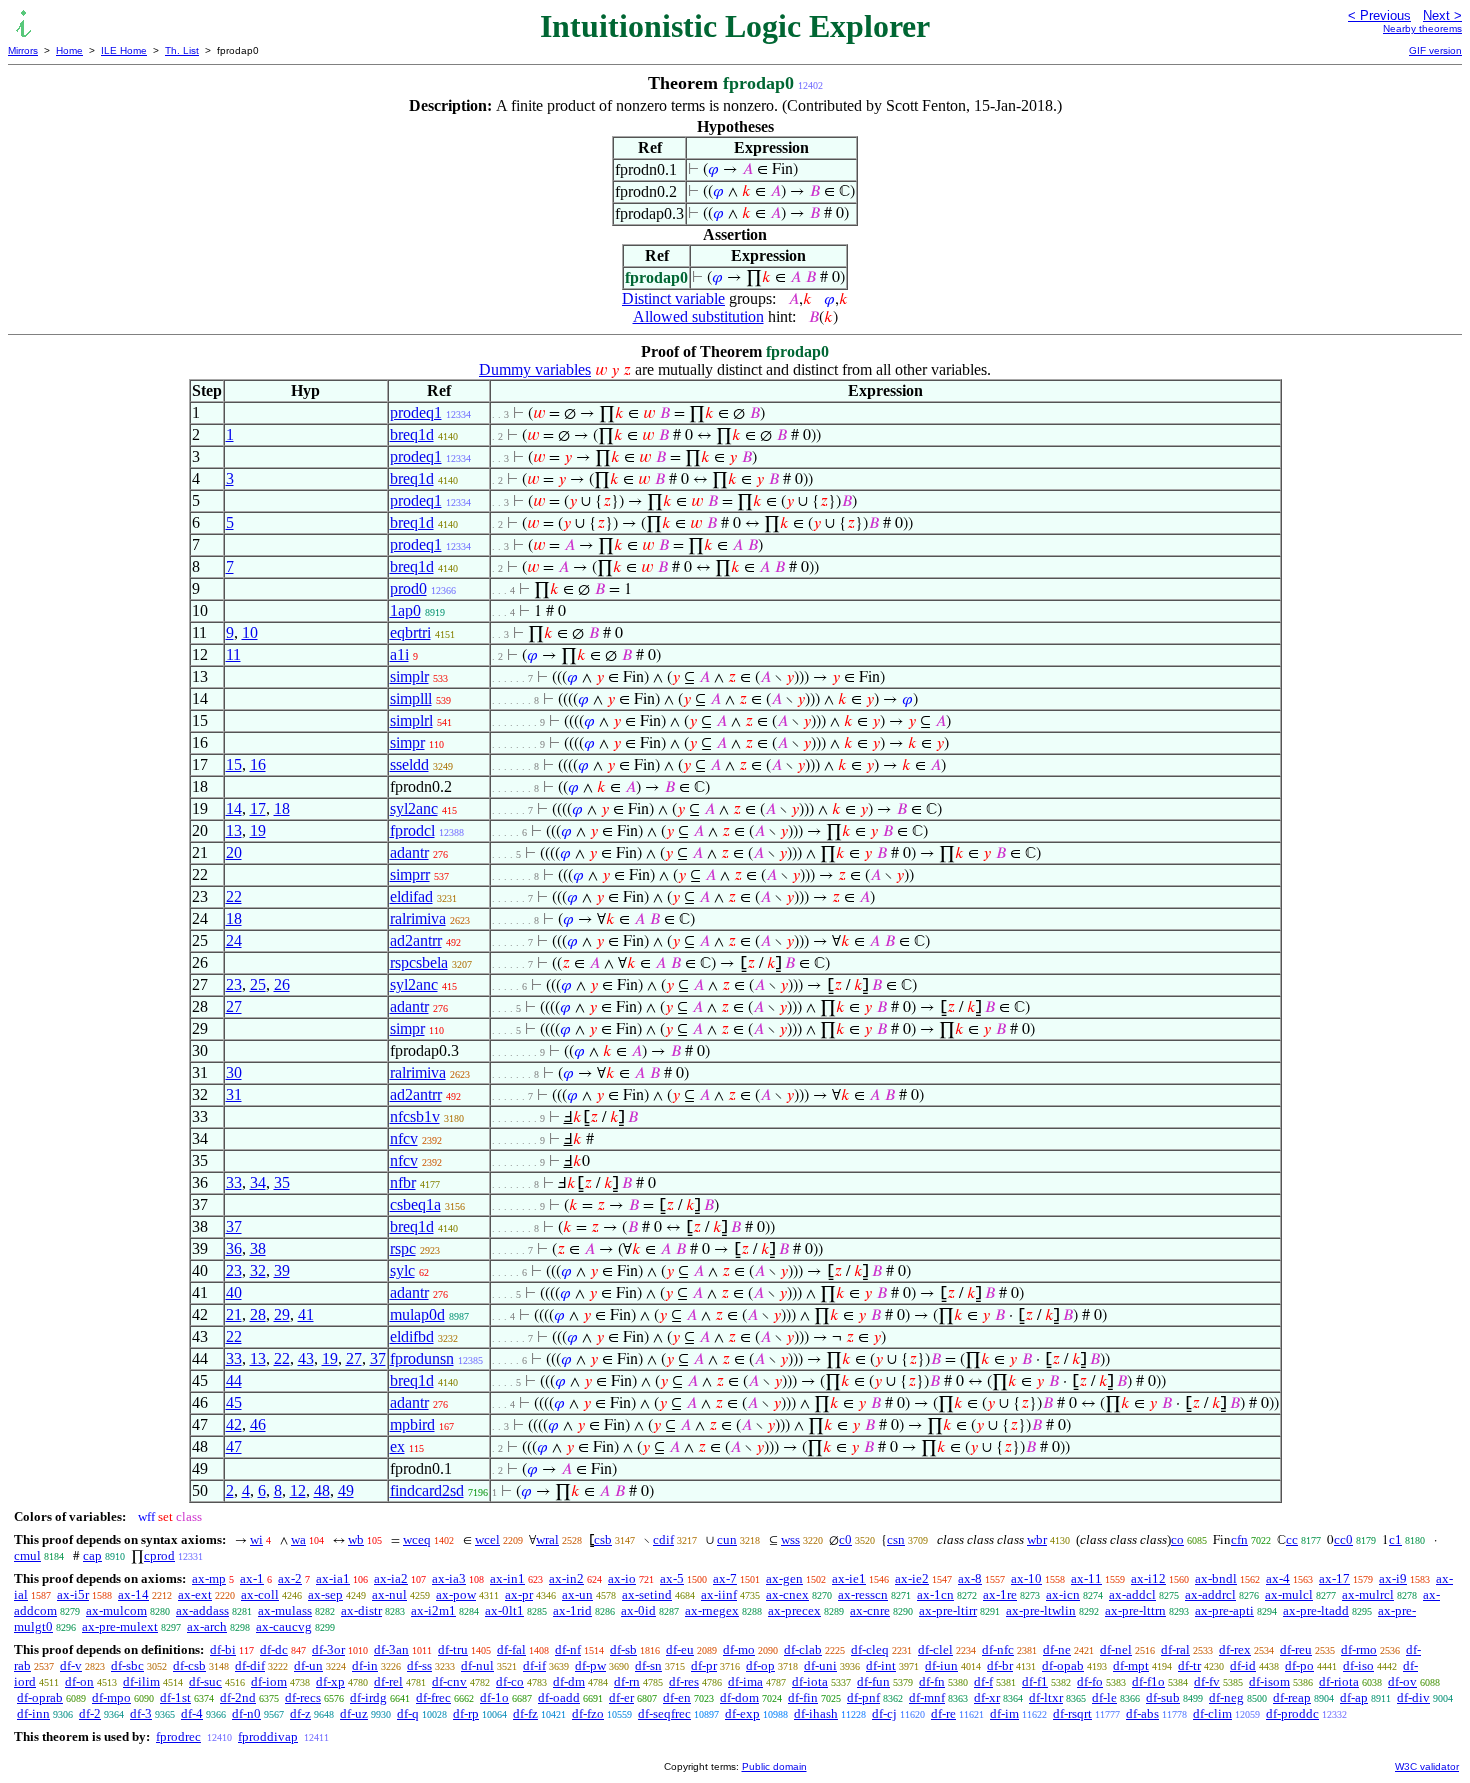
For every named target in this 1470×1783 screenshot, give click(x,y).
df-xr (987, 1697)
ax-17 (1334, 1578)
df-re (943, 1713)
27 (234, 1006)
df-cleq (870, 1649)
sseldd (409, 764)
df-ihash (816, 1713)
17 (258, 808)
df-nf (568, 1649)
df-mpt (1131, 1665)
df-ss (419, 1665)
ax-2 (290, 1578)
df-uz (354, 1713)
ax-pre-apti (1224, 1610)
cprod (159, 1555)
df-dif (250, 1665)
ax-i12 (1148, 1578)
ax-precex (794, 1610)
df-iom (269, 1681)
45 (234, 1402)
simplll (411, 698)
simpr (407, 742)
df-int (881, 1665)
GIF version (1435, 50)
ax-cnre (870, 1610)
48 (322, 1490)
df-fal (511, 1649)
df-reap (1292, 1697)
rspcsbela (419, 962)
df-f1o (1148, 1681)
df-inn (33, 1713)
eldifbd (412, 1336)
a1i (399, 654)
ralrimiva (418, 918)
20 (234, 852)
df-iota (810, 1681)
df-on (79, 1681)
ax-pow (456, 1594)
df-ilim (141, 1681)
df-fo (1090, 1681)
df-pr (704, 1665)
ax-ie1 (849, 1578)
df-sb (623, 1649)
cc (1292, 1539)
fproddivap (268, 1736)
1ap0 (405, 610)
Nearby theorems (1422, 28)
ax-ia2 (391, 1578)
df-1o (494, 1697)
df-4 (192, 1713)
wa (298, 1539)
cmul (27, 1555)
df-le (1104, 1697)
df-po (1299, 1665)
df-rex (1235, 1649)
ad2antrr (416, 940)
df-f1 (1035, 1681)
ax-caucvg (284, 1626)
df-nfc (998, 1649)
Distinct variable (673, 298)
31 (234, 1094)
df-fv (1207, 1681)
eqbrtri (410, 632)
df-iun (941, 1665)
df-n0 (246, 1713)
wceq (417, 1539)
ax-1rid (572, 1610)
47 (234, 1446)
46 (258, 1424)
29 (282, 1314)
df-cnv (449, 1681)
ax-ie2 (912, 1578)
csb (603, 1539)
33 (234, 1182)
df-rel (388, 1681)
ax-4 (1278, 1578)
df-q (408, 1713)
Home (69, 50)
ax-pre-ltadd (1316, 1610)
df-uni (820, 1665)
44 (234, 1380)
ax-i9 (1393, 1578)
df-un (308, 1665)
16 (258, 764)
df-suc (205, 1681)
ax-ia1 (333, 1578)
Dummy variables (535, 369)
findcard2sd (427, 1490)
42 (234, 1424)
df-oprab (40, 1697)
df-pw (590, 1665)
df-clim (1212, 1713)
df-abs (1142, 1713)
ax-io (622, 1578)
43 (306, 1358)
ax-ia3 (449, 1578)
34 (258, 1182)
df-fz (525, 1713)
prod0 (408, 588)
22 (234, 896)
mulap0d (417, 1314)
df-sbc (127, 1665)
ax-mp (209, 1578)
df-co (510, 1681)
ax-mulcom (116, 1610)
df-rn (627, 1681)
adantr (409, 852)
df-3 (141, 1713)
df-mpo (111, 1697)
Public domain (774, 1766)
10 (250, 632)
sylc (402, 1270)
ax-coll (260, 1594)
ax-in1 (507, 1578)
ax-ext (195, 1594)
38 (258, 1248)
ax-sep (325, 1594)
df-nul (477, 1665)
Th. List (182, 50)
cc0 (1343, 1539)
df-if (534, 1665)
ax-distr (361, 1610)
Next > (1442, 15)
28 (258, 1314)
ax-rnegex (712, 1610)
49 (346, 1490)
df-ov (1402, 1681)
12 (298, 1490)
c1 (1395, 1539)
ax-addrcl (1210, 1594)
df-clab (803, 1649)
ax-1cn (935, 1594)
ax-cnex (787, 1594)
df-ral (1175, 1649)
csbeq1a (415, 1204)
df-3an (391, 1649)
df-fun (873, 1681)
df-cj (884, 1713)
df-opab (1063, 1665)
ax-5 (672, 1578)
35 (282, 1182)
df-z (300, 1713)
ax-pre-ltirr (948, 1610)
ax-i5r (73, 1594)
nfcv (404, 1138)
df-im (1004, 1713)
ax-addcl (1132, 1594)
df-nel (1116, 1649)
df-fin (803, 1697)
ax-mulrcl (1368, 1594)
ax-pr (519, 1594)
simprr (410, 874)
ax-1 (252, 1578)
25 (258, 984)
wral (547, 1539)
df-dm (569, 1681)
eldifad (411, 896)
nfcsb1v (415, 1116)
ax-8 (970, 1578)
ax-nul (389, 1594)
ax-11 (1086, 1578)
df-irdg (368, 1697)
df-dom (739, 1697)
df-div (1413, 1697)
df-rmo (1359, 1649)
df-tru (453, 1649)
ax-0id (638, 1610)
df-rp (466, 1713)
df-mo (739, 1649)
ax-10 (1026, 1578)
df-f (983, 1681)
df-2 (90, 1713)
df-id (1243, 1665)
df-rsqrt (1072, 1713)
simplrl (411, 720)
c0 (845, 1539)
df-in (365, 1665)
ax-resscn (863, 1594)
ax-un (577, 1594)
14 (234, 808)
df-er (621, 1697)
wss (790, 1539)
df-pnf (863, 1697)
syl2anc (414, 808)
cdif (663, 1539)
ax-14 (133, 1594)
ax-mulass (285, 1610)
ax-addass (202, 1610)
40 (234, 1292)
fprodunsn (422, 1358)
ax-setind (647, 1594)
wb (356, 1539)
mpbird (412, 1424)
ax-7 (725, 1578)
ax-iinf (719, 1594)
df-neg (1226, 1697)
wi (256, 1539)
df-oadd (559, 1697)
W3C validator (1427, 1766)
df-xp (330, 1681)
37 (234, 1226)
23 (234, 984)
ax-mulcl (1289, 1594)
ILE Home (124, 50)
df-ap (1354, 1697)
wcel (487, 1539)
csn (896, 1539)
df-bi (223, 1649)
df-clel (935, 1649)
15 (234, 764)
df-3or (328, 1649)
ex (397, 1446)
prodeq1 (416, 412)
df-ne (1057, 1649)
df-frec (433, 1697)
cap (92, 1555)
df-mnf (927, 1697)
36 (234, 1248)
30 (234, 1072)
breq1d (412, 434)
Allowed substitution (698, 316)
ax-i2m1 (433, 1610)
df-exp (742, 1713)
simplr (409, 676)
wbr (1037, 1539)
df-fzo (588, 1713)
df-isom (1269, 1681)
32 (258, 1270)
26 (282, 984)
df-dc (274, 1649)
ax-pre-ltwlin (1041, 1610)
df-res (684, 1681)
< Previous (1379, 15)
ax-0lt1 (504, 1610)
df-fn (932, 1681)
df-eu (680, 1649)
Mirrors (23, 50)
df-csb (189, 1665)
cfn (1239, 1539)
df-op (760, 1665)
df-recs (303, 1697)
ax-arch (207, 1626)
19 (258, 830)
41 (306, 1314)
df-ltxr (1046, 1697)
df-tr (1189, 1665)
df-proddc (1292, 1713)
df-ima (745, 1681)
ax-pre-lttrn (1135, 1610)
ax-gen (784, 1578)
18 (282, 808)
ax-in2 (566, 1578)
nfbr (403, 1182)
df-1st (175, 1697)
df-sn (648, 1665)
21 (234, 1314)
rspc (403, 1248)
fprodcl (412, 830)
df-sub (1163, 1697)
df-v (71, 1665)
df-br (1000, 1665)
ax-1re (1000, 1594)
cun (727, 1539)
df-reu (1296, 1649)
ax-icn (1063, 1594)
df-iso (1358, 1665)
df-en (677, 1697)
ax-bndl (1216, 1578)
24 (234, 940)
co (1177, 1539)
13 (234, 830)
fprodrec (178, 1736)
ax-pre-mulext (120, 1626)
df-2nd (238, 1697)
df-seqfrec (664, 1713)
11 (233, 654)
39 (282, 1270)
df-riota (1339, 1681)
